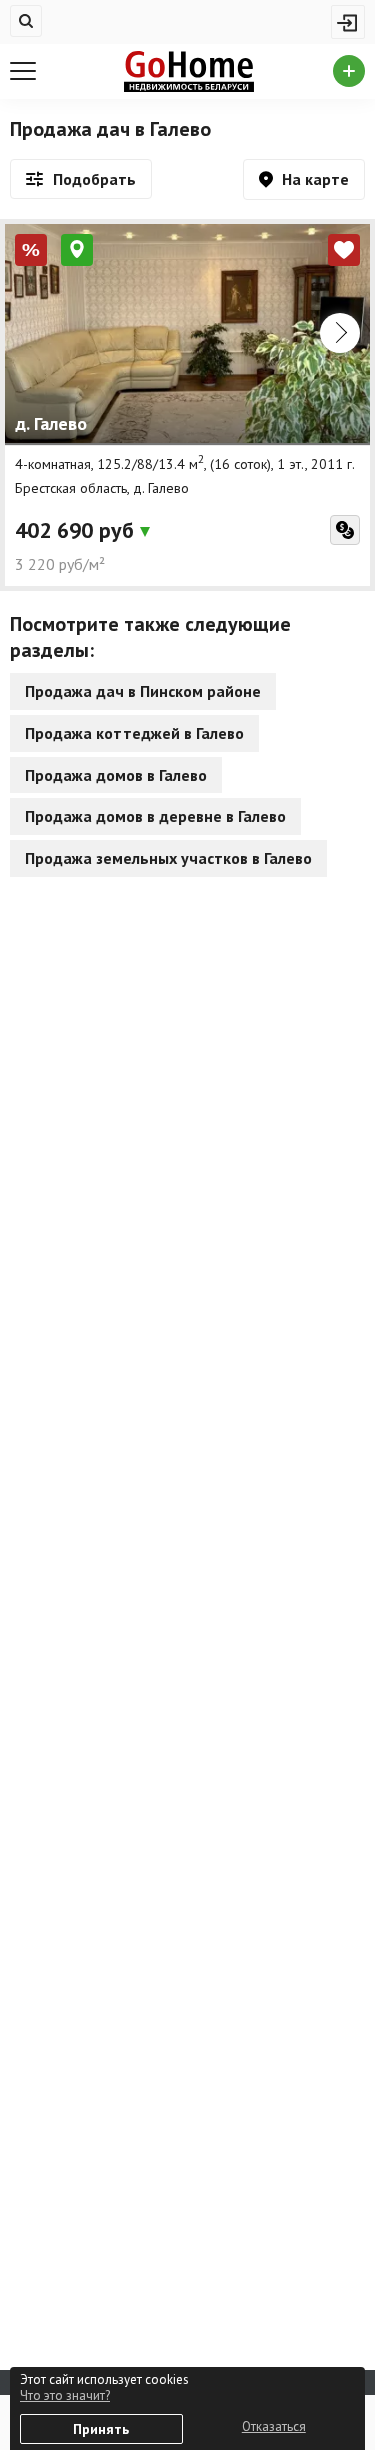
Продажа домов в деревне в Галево (155, 816)
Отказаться (274, 2426)
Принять (101, 2429)
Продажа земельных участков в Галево (168, 858)
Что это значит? (65, 2395)
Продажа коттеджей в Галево (134, 733)
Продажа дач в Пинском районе (143, 691)
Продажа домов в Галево (116, 775)
